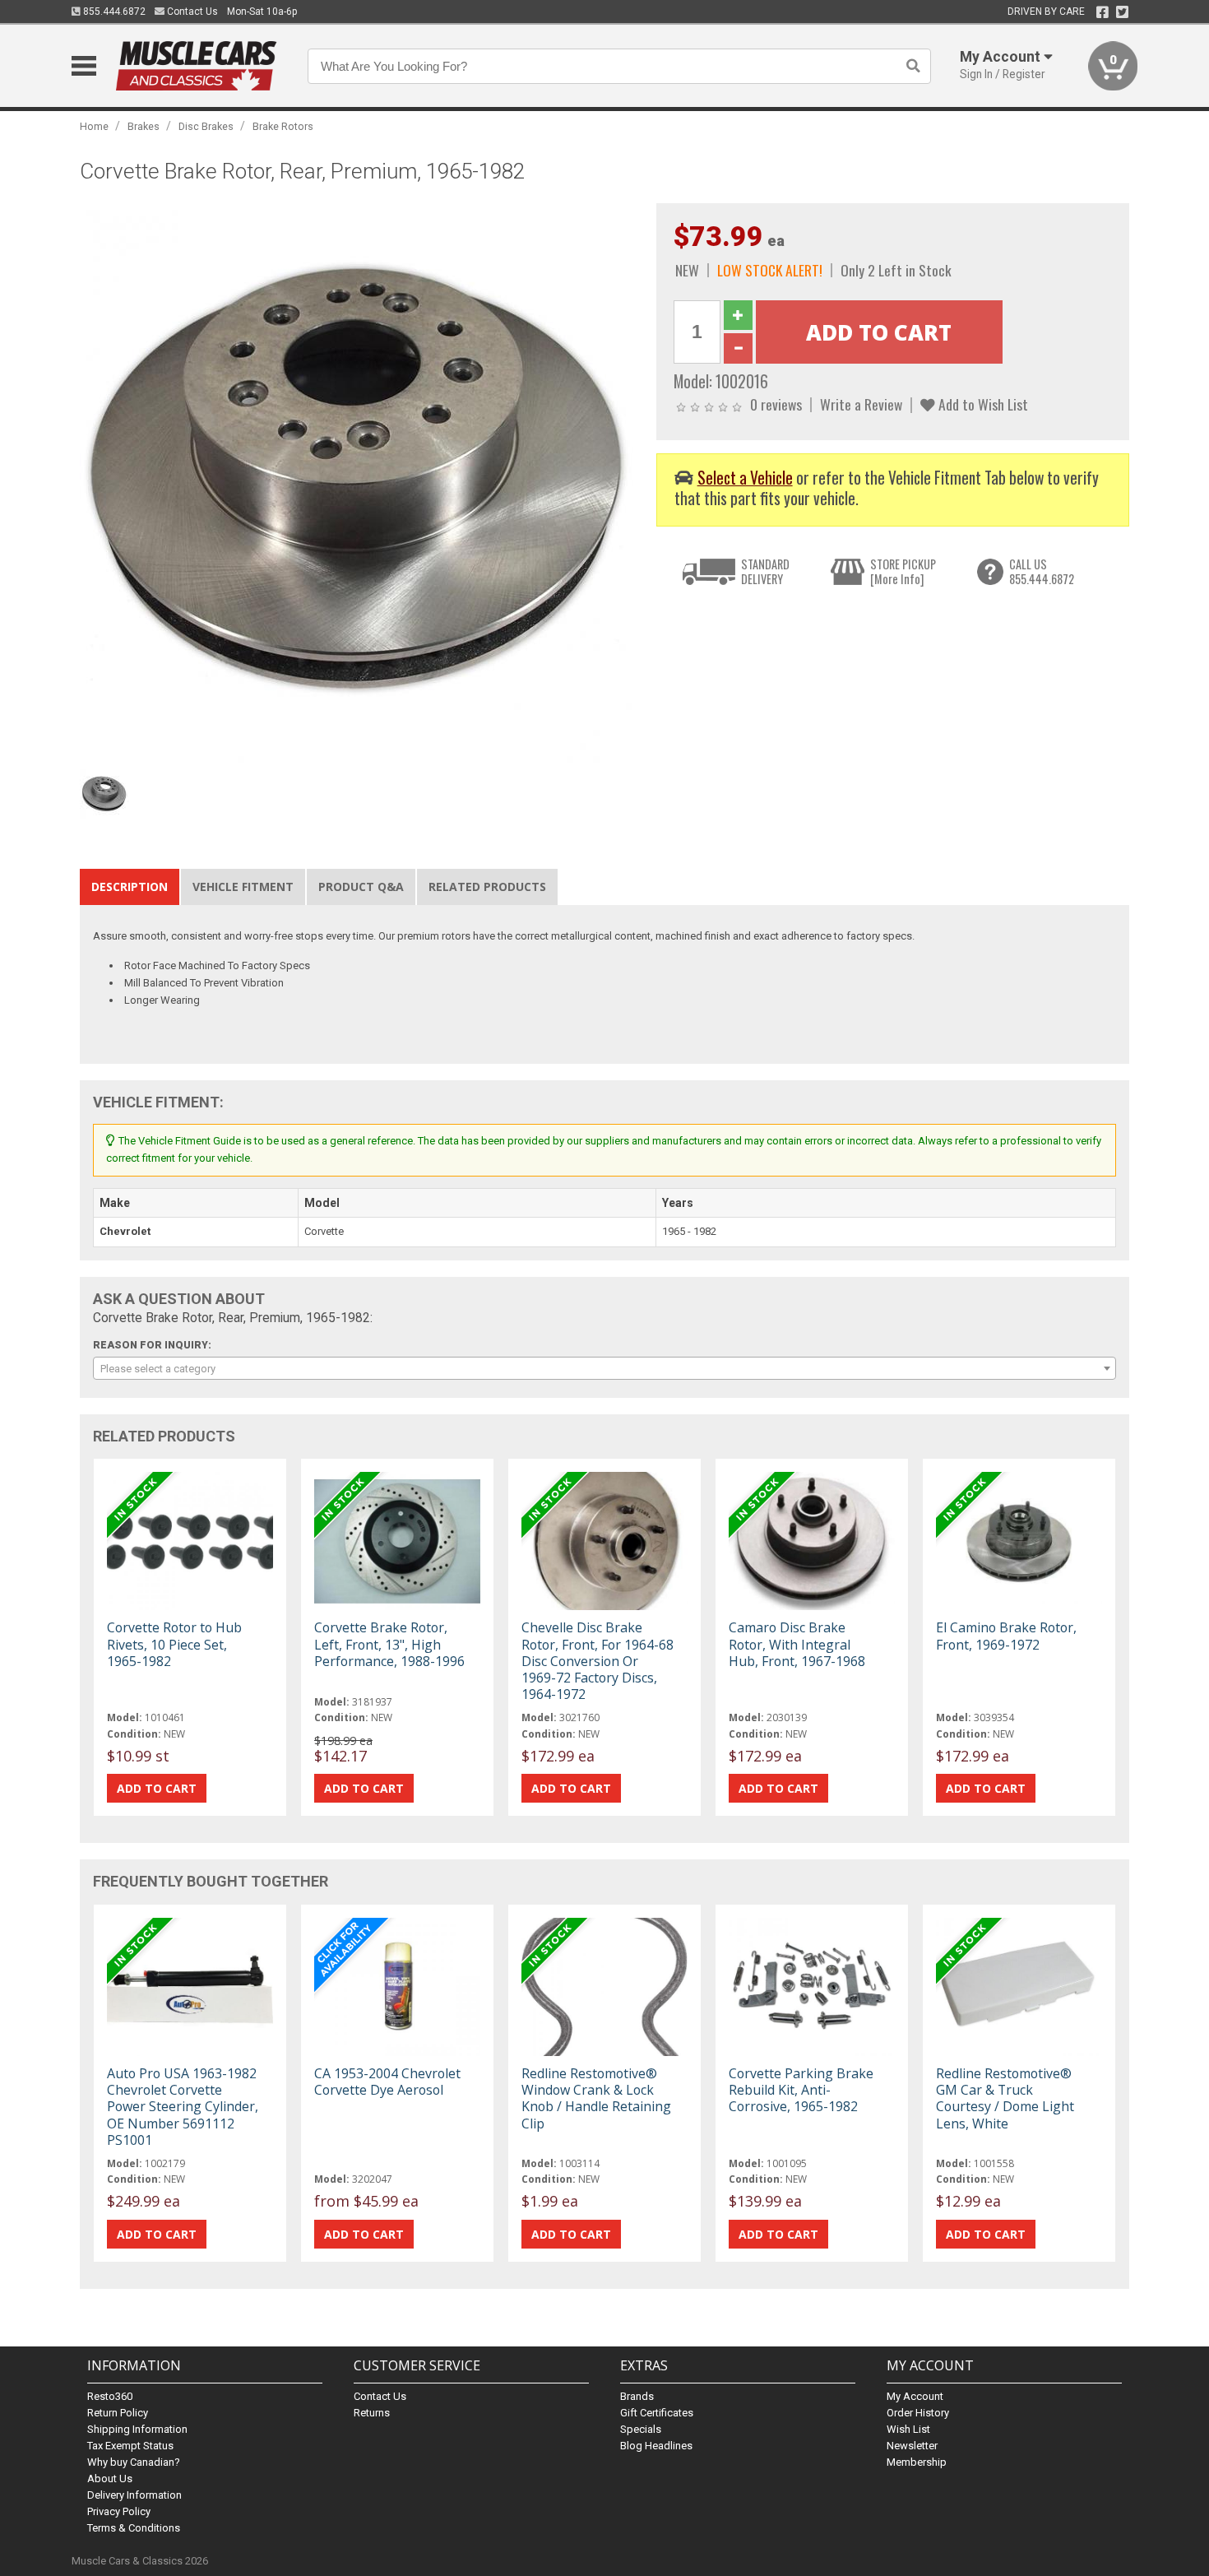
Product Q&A (361, 887)
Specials (641, 2429)
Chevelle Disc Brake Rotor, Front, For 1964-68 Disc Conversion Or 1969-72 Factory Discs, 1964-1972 (598, 1661)
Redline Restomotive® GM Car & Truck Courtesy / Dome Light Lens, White (1005, 2098)
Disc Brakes (206, 126)
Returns (372, 2413)
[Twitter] (1122, 12)
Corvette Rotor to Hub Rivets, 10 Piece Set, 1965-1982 (174, 1644)
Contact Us (191, 12)
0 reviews (776, 404)
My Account (915, 2396)
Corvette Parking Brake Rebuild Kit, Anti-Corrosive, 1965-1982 (801, 2090)
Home (94, 126)
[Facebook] (1102, 12)
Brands (637, 2396)
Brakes (144, 126)
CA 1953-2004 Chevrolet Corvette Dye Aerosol (387, 2082)
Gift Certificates (657, 2413)
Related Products (487, 887)
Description (130, 887)
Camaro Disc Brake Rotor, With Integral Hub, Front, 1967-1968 (797, 1644)
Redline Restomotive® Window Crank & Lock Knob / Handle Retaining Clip (596, 2098)
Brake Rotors (283, 126)
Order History (918, 2413)
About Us (110, 2479)
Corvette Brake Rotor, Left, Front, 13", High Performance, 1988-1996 (389, 1644)
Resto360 (110, 2396)
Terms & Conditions (134, 2528)
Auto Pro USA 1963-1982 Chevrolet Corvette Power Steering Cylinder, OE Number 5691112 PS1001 (183, 2107)
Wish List (908, 2429)
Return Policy (118, 2413)
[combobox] (604, 1368)
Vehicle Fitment (243, 887)
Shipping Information (137, 2429)
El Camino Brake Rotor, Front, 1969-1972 (1006, 1636)
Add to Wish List (982, 404)
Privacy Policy (119, 2511)
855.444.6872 (113, 12)
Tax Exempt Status (130, 2446)
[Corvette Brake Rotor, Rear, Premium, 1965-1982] (359, 482)
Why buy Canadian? (134, 2462)
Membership (917, 2462)
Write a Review (861, 404)
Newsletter (912, 2446)
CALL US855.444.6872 (1042, 571)
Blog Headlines (656, 2446)
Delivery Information (134, 2495)
